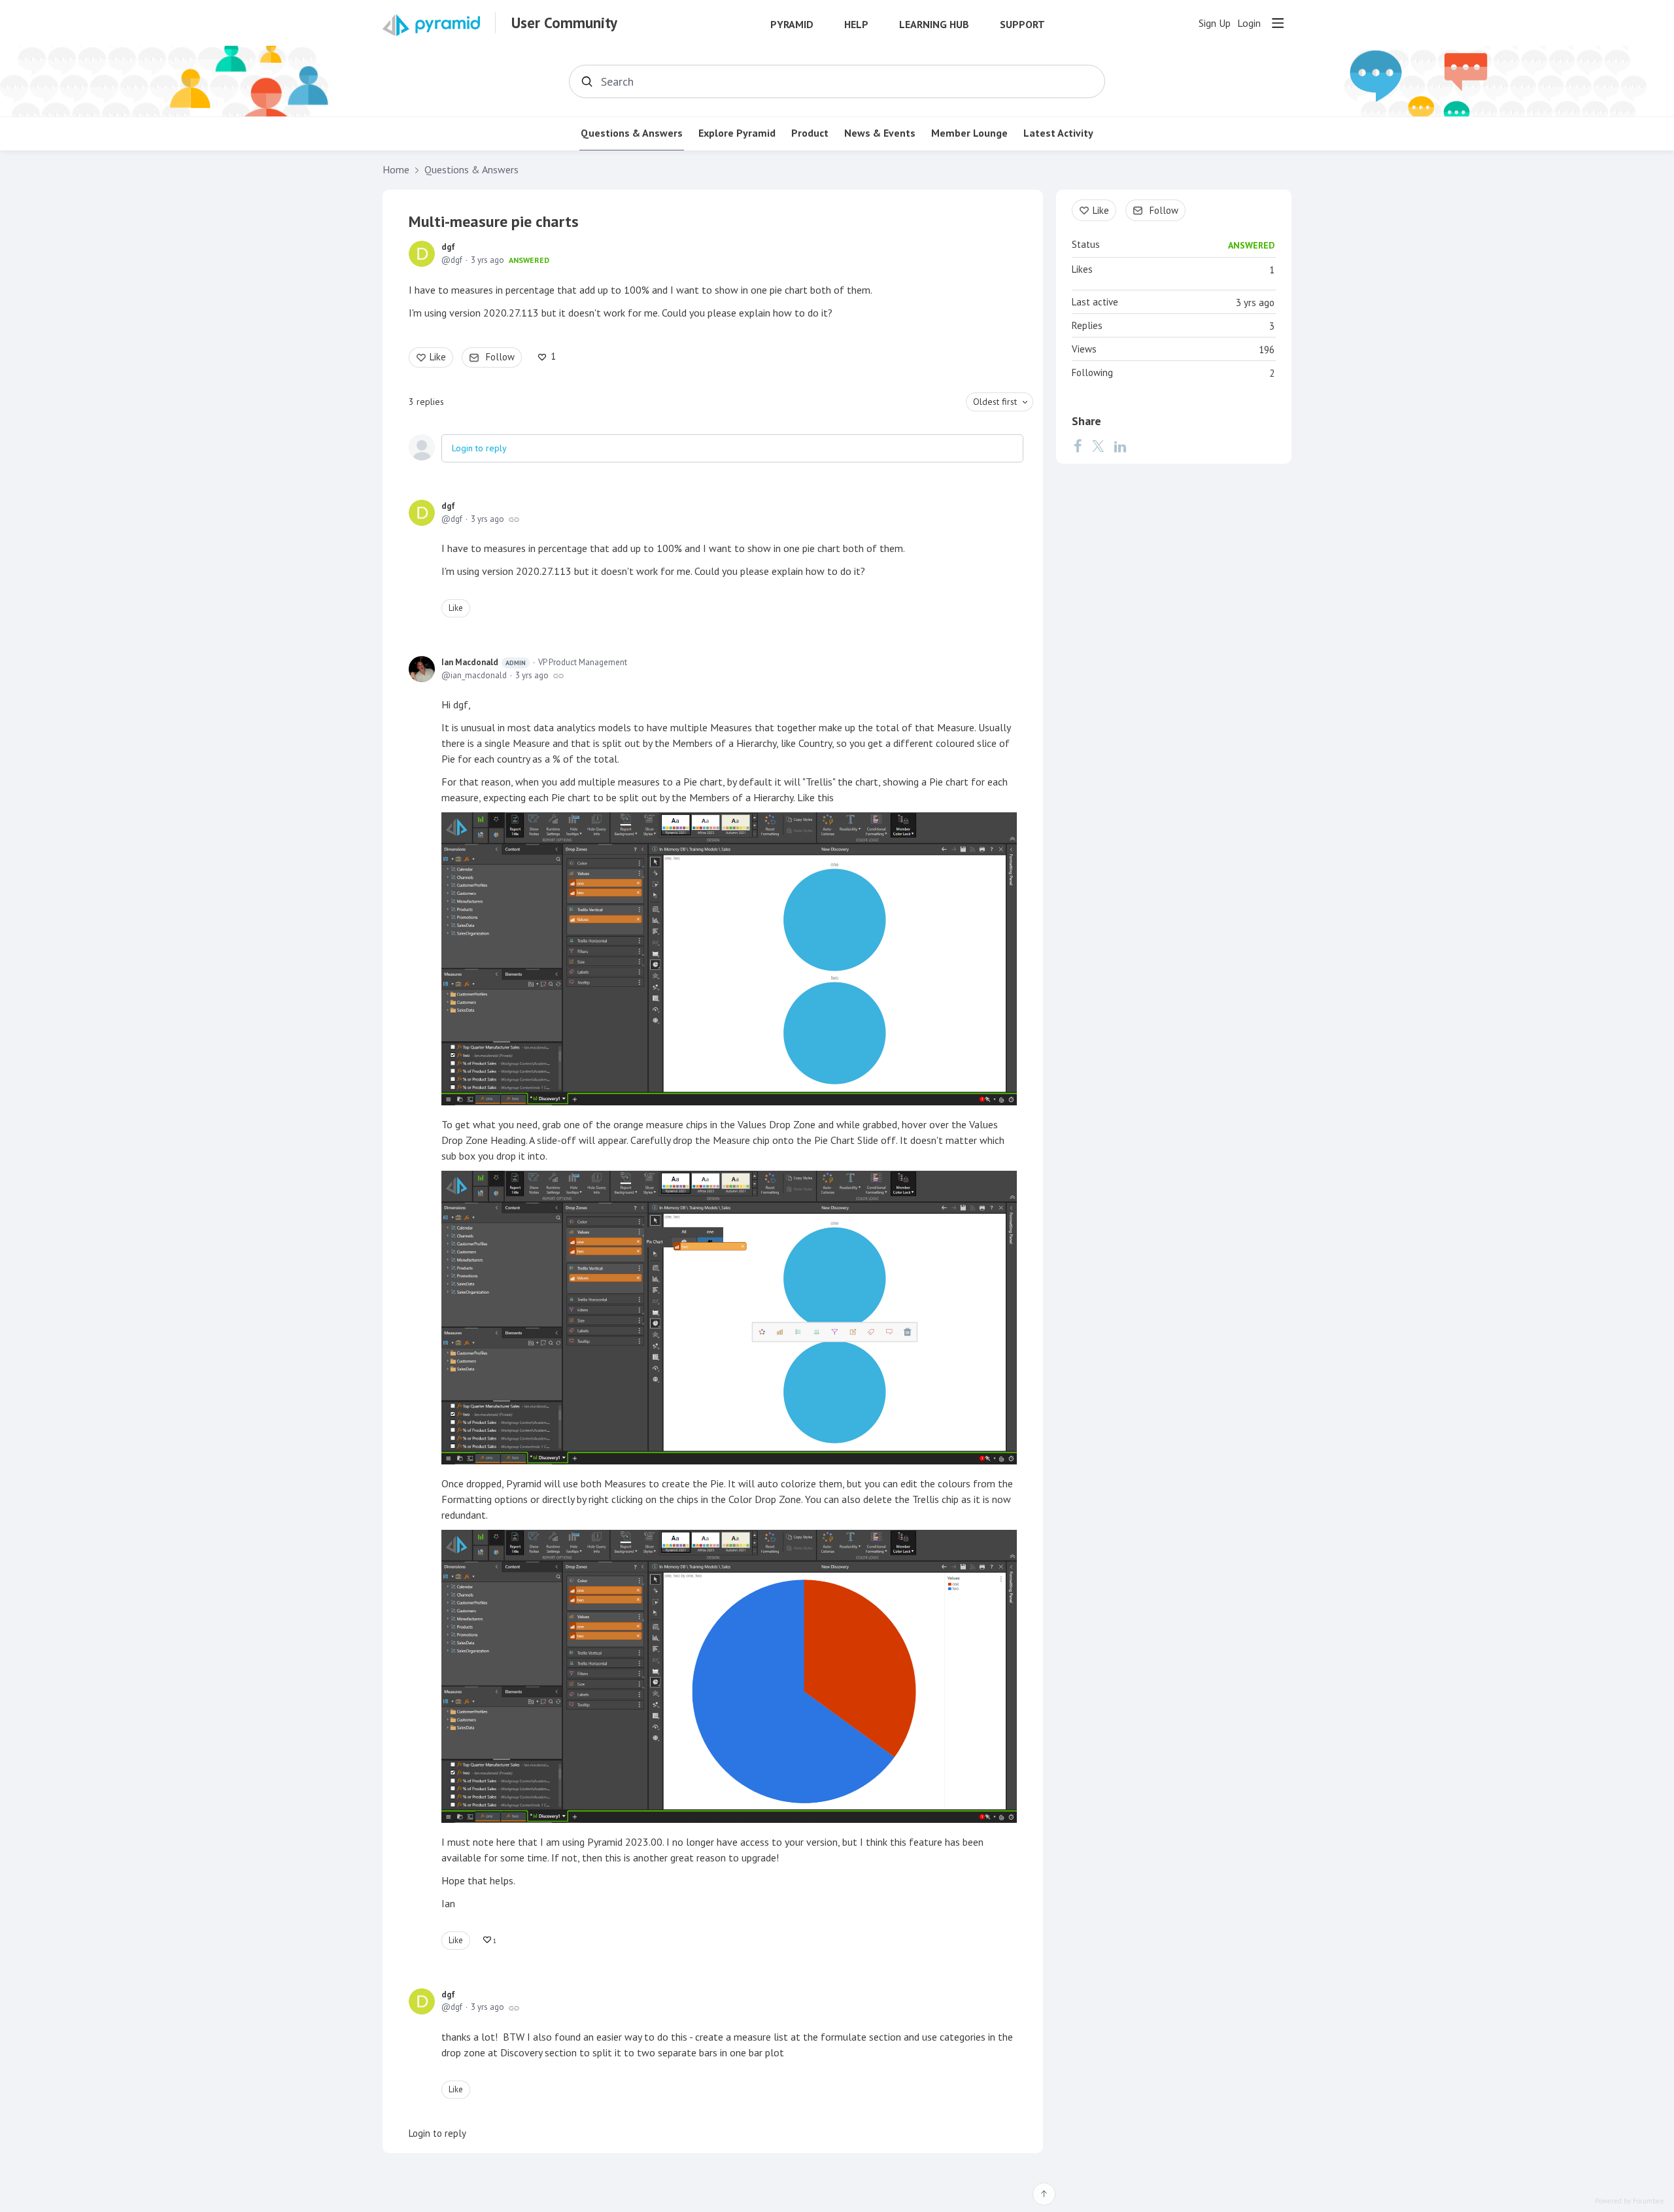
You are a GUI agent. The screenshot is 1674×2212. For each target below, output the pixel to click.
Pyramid (792, 25)
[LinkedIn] (1120, 446)
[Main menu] (1278, 23)
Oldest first (995, 402)
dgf (448, 247)
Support (1022, 25)
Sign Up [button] (1215, 23)
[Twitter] (1098, 446)
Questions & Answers (632, 133)
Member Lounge (969, 133)
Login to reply (479, 448)
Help (856, 25)
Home (396, 170)
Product (810, 133)
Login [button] (1249, 23)
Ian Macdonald (484, 662)
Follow (500, 357)
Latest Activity (1058, 133)
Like (438, 357)
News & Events (880, 133)
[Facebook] (1078, 446)
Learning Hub (934, 25)
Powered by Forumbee (1630, 2201)
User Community (564, 23)
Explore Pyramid (737, 133)
